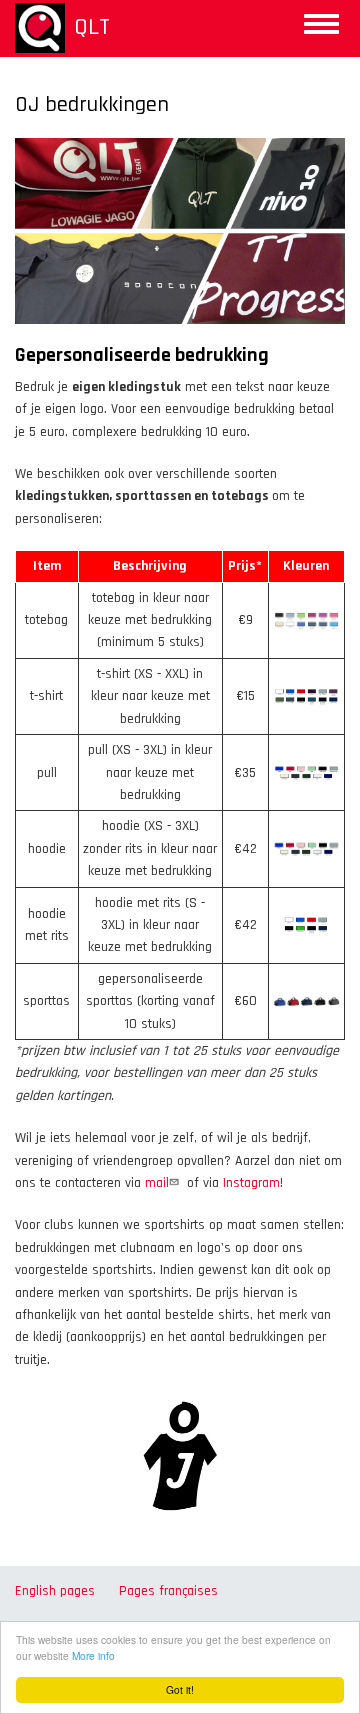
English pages (55, 1591)
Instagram (251, 1183)
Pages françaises (168, 1591)
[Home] (40, 28)
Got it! (180, 1689)
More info (93, 1655)
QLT (92, 27)
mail (157, 1183)
